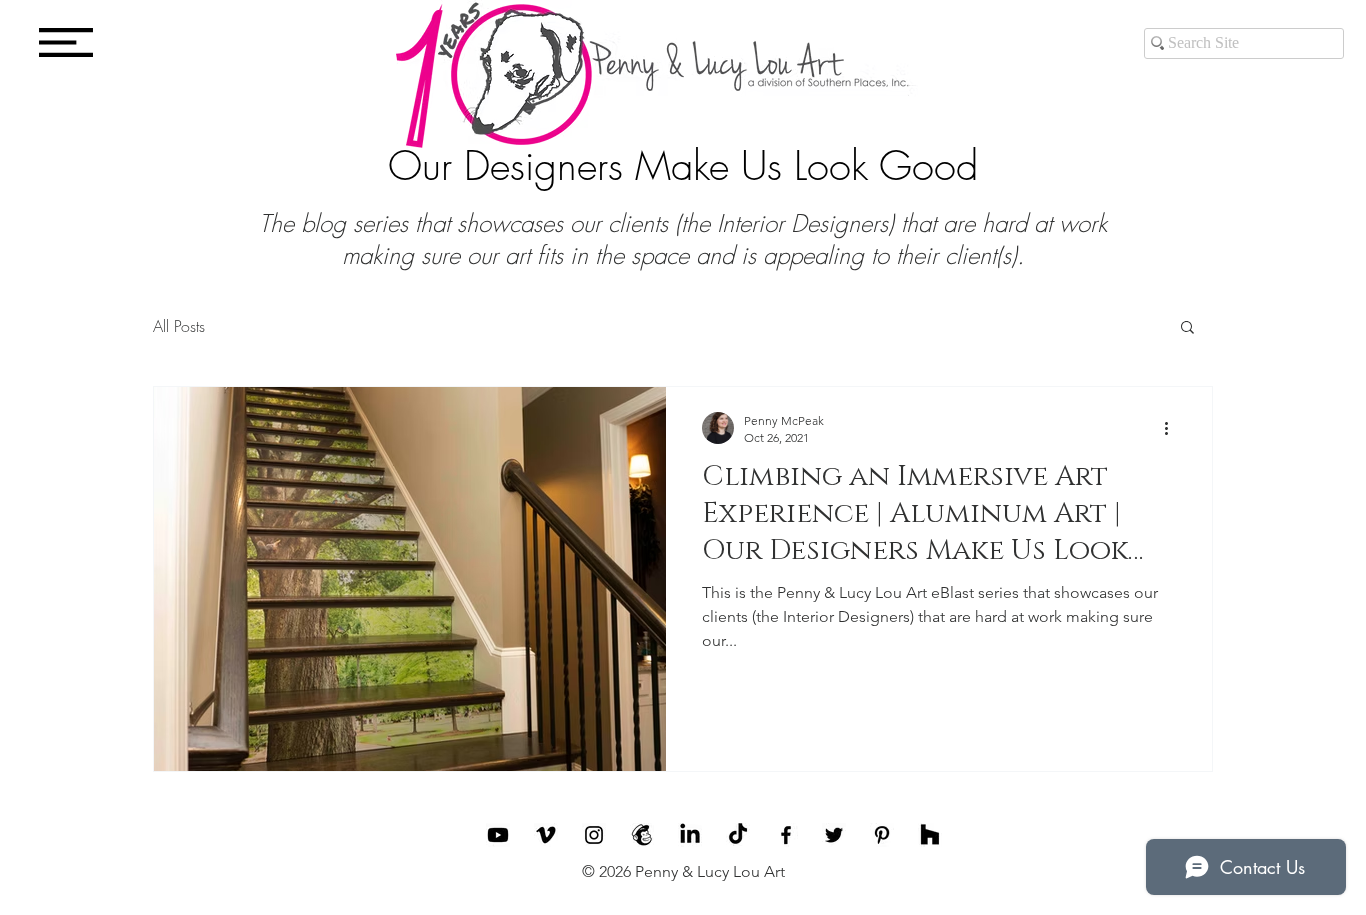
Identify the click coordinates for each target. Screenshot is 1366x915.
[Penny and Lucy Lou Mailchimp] (642, 835)
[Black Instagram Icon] (594, 835)
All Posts (179, 326)
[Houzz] (930, 835)
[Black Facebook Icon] (786, 835)
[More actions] (1173, 428)
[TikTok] (738, 835)
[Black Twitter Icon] (834, 835)
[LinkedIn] (690, 835)
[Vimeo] (546, 835)
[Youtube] (498, 835)
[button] (66, 42)
